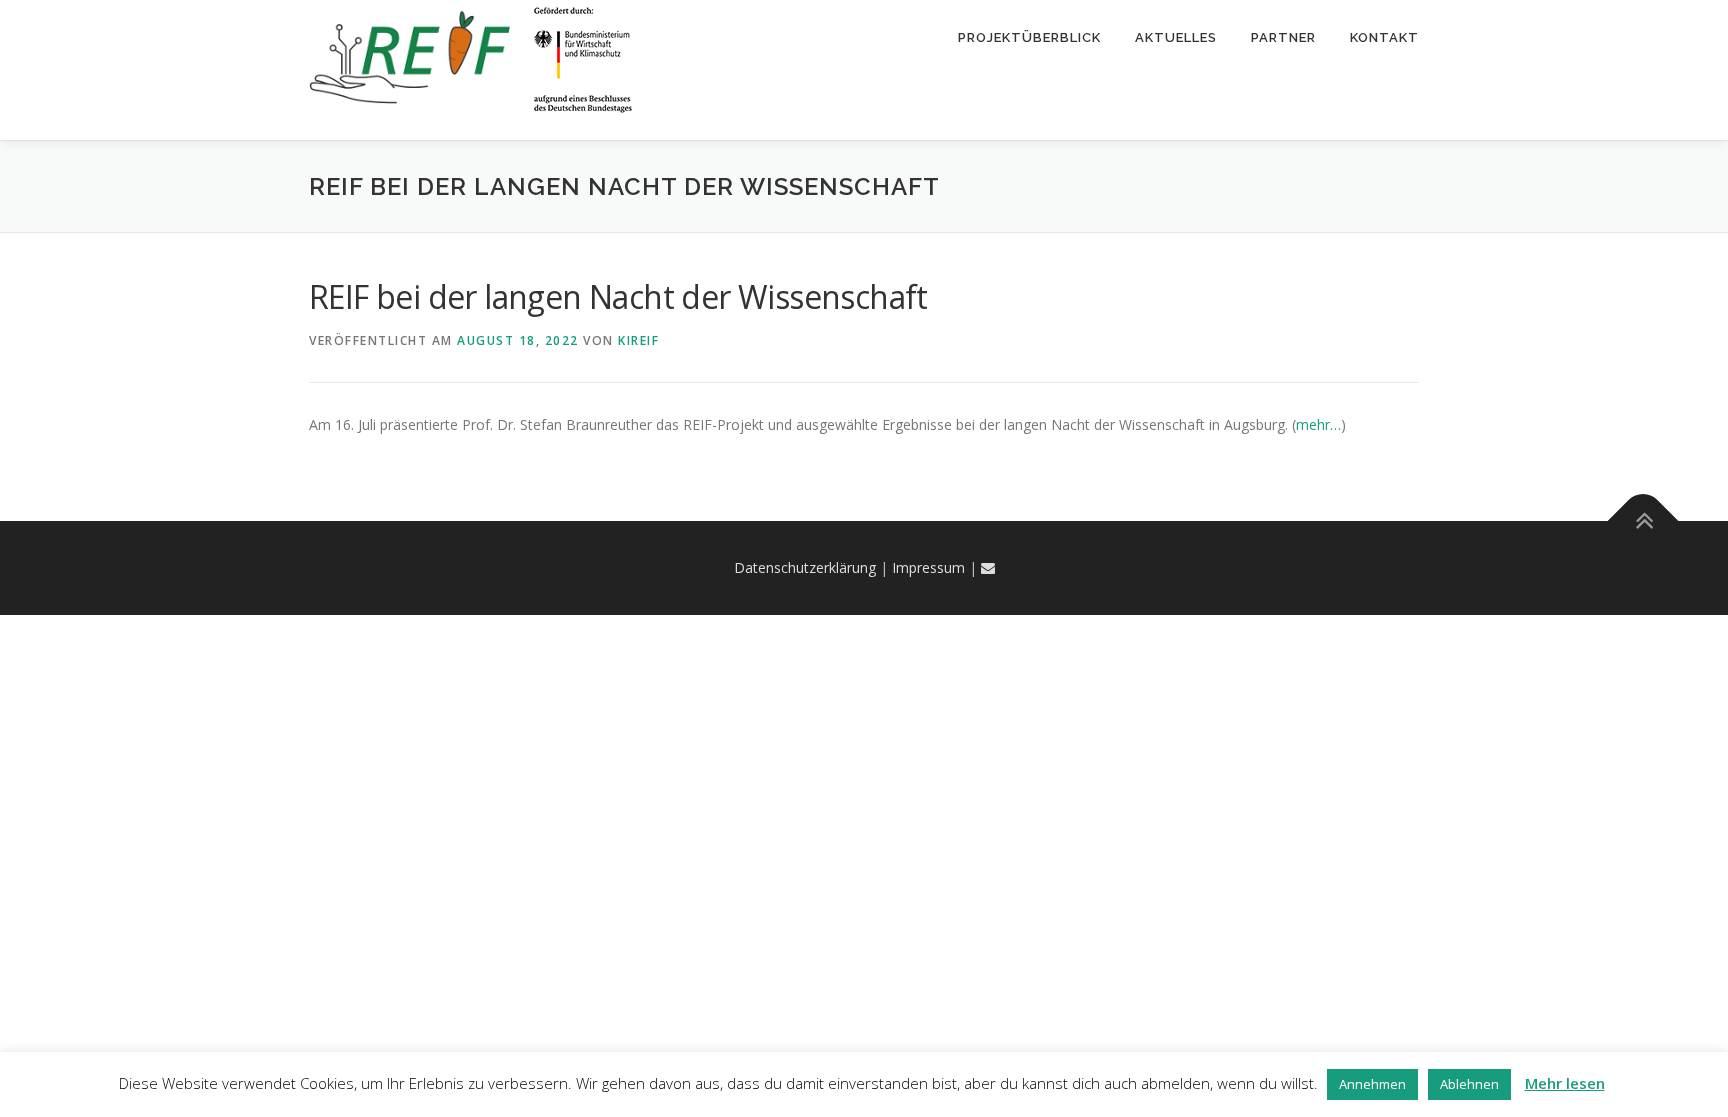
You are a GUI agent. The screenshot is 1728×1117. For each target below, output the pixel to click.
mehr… (1318, 424)
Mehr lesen (1565, 1083)
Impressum (928, 567)
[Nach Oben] (1643, 521)
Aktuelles (1176, 37)
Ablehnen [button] (1469, 1084)
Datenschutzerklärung (805, 567)
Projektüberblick (1029, 37)
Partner (1283, 37)
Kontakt (1384, 37)
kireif (638, 340)
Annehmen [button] (1372, 1084)
